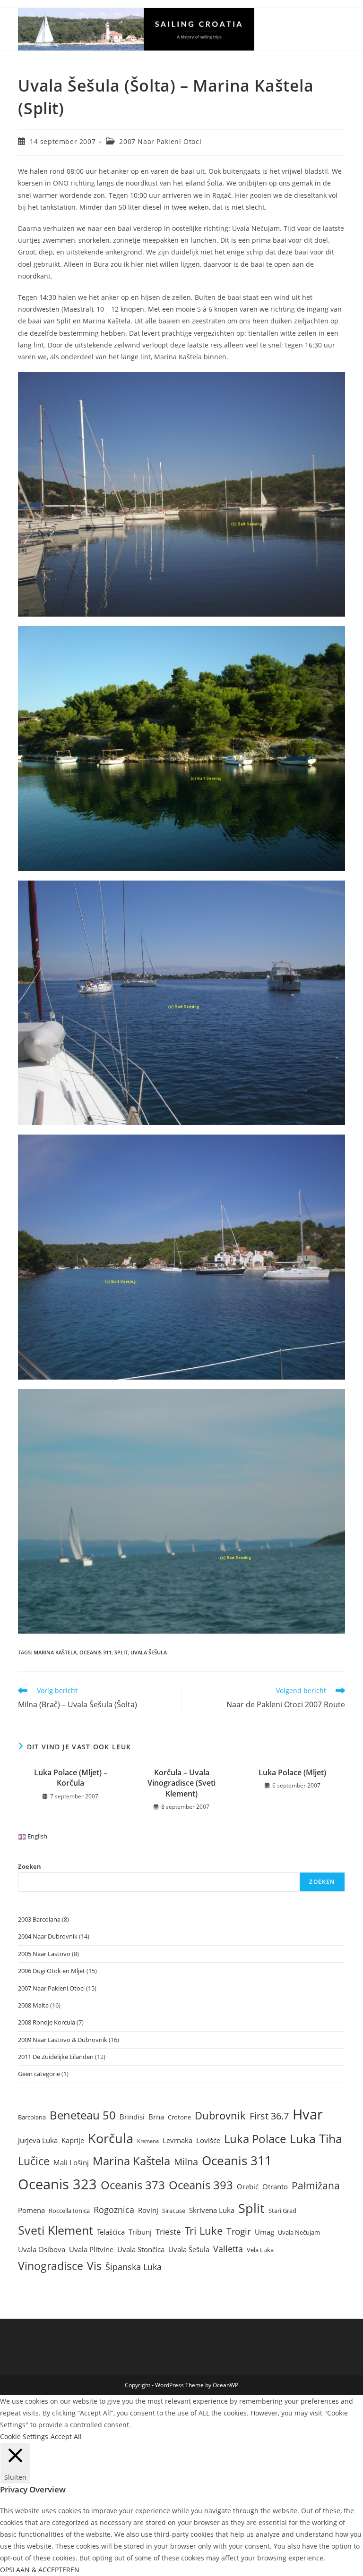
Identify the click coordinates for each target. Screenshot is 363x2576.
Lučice (34, 2161)
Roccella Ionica (69, 2211)
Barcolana (32, 2117)
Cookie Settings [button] (24, 2436)
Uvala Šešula (149, 1652)
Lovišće (208, 2140)
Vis (94, 2266)
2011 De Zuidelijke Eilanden (56, 2057)
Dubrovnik (220, 2115)
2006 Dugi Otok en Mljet (52, 1971)
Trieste (168, 2232)
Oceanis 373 (133, 2185)
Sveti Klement (56, 2230)
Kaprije (73, 2140)
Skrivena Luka (212, 2210)
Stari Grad (282, 2211)
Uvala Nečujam (299, 2232)
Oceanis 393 (201, 2185)
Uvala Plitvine (91, 2249)
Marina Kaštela (55, 1652)
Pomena (31, 2210)
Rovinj (148, 2210)
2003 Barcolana (39, 1919)
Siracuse (174, 2211)
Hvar (308, 2114)
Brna (156, 2117)
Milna (186, 2162)
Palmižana (316, 2186)
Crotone (179, 2117)
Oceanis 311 (95, 1652)
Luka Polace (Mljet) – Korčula (71, 1778)
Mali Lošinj (71, 2162)
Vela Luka (260, 2250)
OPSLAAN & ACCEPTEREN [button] (40, 2570)
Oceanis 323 (57, 2184)
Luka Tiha (316, 2138)
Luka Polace (255, 2139)
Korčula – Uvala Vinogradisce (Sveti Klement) (181, 1783)
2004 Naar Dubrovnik (48, 1936)
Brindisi (132, 2117)
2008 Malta (33, 2005)
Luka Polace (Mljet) (292, 1772)
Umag (264, 2232)
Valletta (228, 2249)
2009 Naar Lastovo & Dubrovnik (63, 2040)
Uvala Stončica (141, 2249)
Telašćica (111, 2232)
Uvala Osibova (42, 2249)
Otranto (275, 2186)
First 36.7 (269, 2116)
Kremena (148, 2141)
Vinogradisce (51, 2266)
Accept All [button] (66, 2436)
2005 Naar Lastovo (44, 1954)
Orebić (248, 2186)
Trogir (239, 2231)
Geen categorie (39, 2074)
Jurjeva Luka (38, 2140)
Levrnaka (177, 2140)
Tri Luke (204, 2231)
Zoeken (30, 1866)
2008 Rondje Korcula (47, 2022)
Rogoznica (114, 2210)
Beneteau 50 (83, 2115)
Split (121, 1652)
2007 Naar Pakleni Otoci (160, 141)
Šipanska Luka (134, 2267)
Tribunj (140, 2232)
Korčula (111, 2138)
